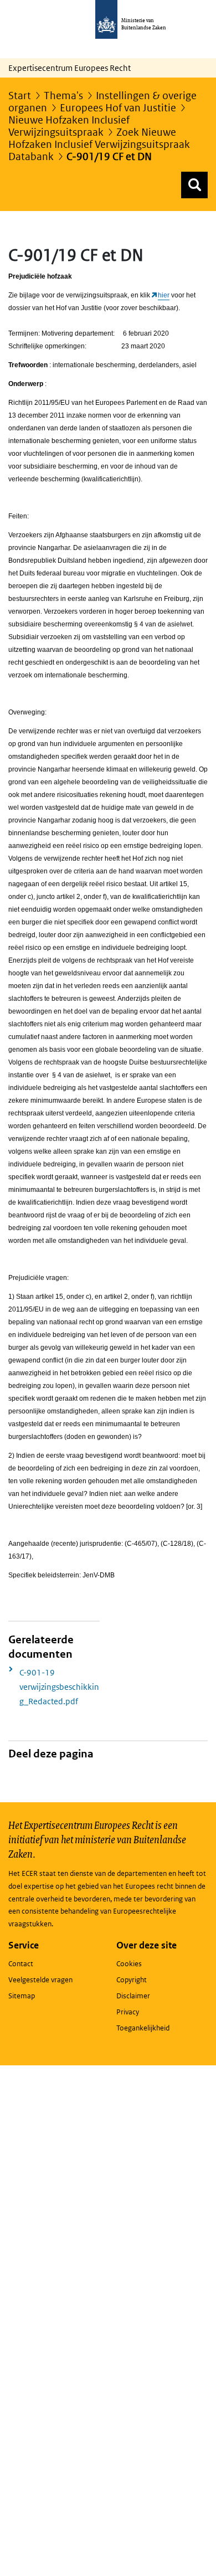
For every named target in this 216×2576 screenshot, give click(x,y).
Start (20, 96)
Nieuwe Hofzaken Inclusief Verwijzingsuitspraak (69, 126)
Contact (21, 1964)
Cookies (129, 1964)
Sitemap (22, 1996)
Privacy (128, 2012)
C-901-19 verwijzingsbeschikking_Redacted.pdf (59, 1687)
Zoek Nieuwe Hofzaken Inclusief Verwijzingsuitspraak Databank (99, 144)
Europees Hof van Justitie (118, 108)
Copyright (132, 1980)
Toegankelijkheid (143, 2028)
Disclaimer (133, 1996)
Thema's (63, 96)
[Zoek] (194, 185)
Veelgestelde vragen (40, 1980)
